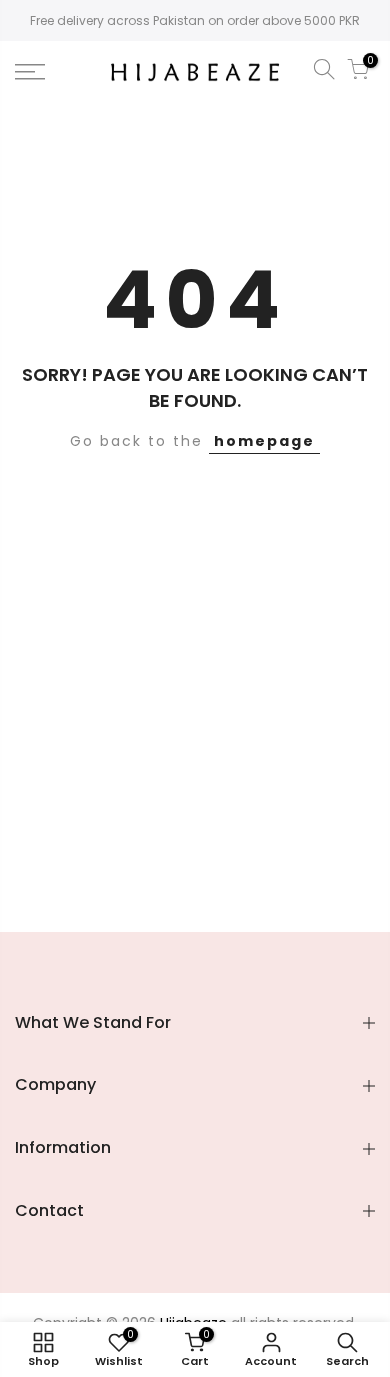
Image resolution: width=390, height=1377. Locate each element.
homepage (264, 441)
